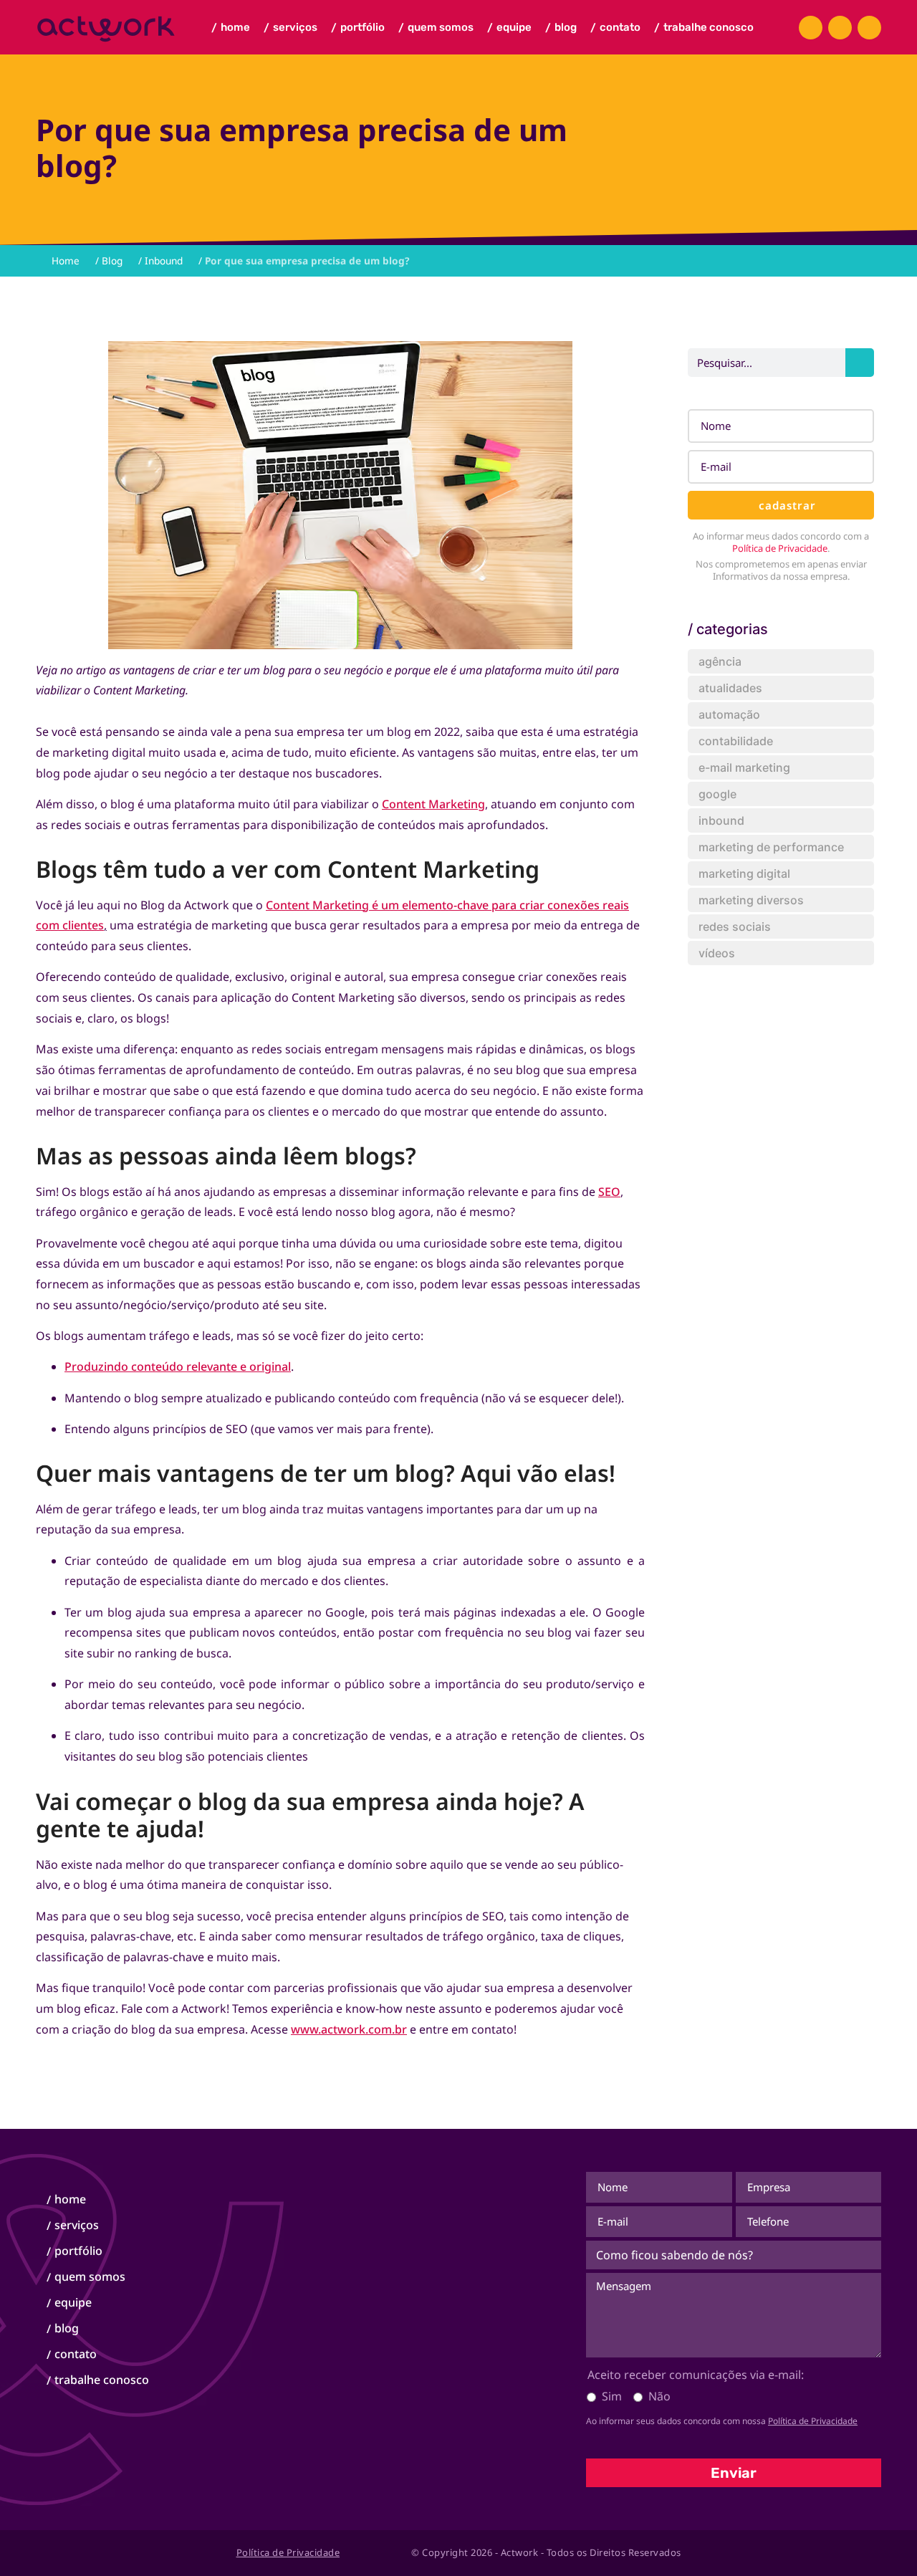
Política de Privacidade (780, 548)
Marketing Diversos (751, 900)
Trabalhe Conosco (704, 28)
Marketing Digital (744, 873)
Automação (729, 714)
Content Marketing (433, 804)
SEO (609, 1192)
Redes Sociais (735, 927)
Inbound (164, 260)
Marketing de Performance (771, 847)
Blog (561, 28)
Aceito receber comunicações (696, 2375)
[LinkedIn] (869, 28)
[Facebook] (811, 28)
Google (717, 794)
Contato (615, 28)
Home (231, 28)
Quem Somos (436, 28)
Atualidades (730, 688)
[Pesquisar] (860, 363)
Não (659, 2396)
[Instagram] (840, 28)
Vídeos (717, 953)
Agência (720, 661)
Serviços (291, 28)
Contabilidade (736, 741)
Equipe (509, 28)
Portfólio (358, 28)
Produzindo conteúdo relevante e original (178, 1366)
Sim (612, 2396)
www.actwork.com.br (349, 2029)
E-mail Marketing (744, 767)
